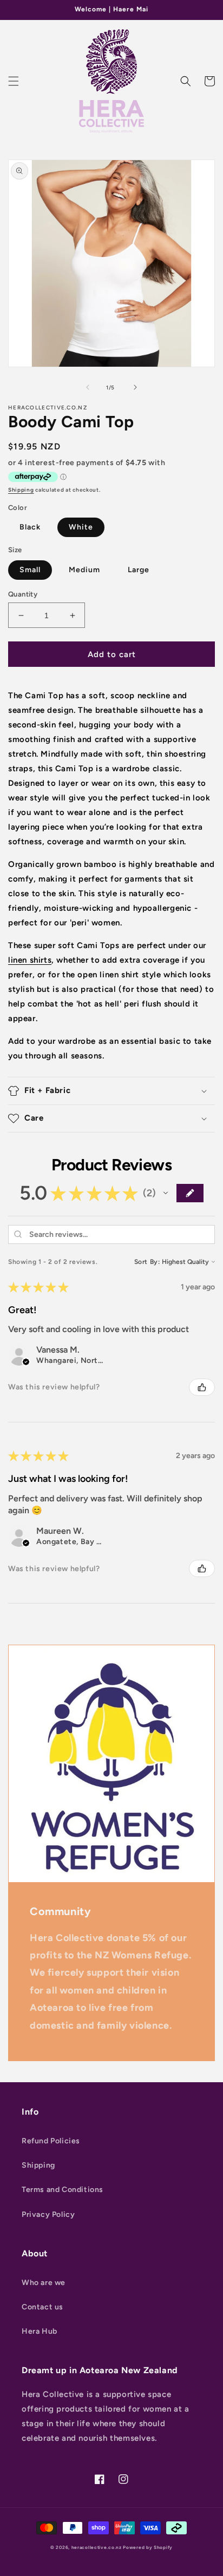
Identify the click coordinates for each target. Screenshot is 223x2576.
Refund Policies (51, 2141)
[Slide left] (88, 387)
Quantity (23, 594)
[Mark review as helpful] (202, 1387)
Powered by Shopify (148, 2547)
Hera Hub (40, 2331)
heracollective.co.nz (97, 2547)
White (81, 527)
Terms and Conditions (63, 2190)
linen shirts (30, 960)
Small (30, 570)
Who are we (44, 2283)
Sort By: (147, 1262)
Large (139, 570)
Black (30, 527)
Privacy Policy (48, 2214)
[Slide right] (135, 387)
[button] (14, 81)
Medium (84, 570)
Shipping (21, 490)
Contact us (42, 2307)
